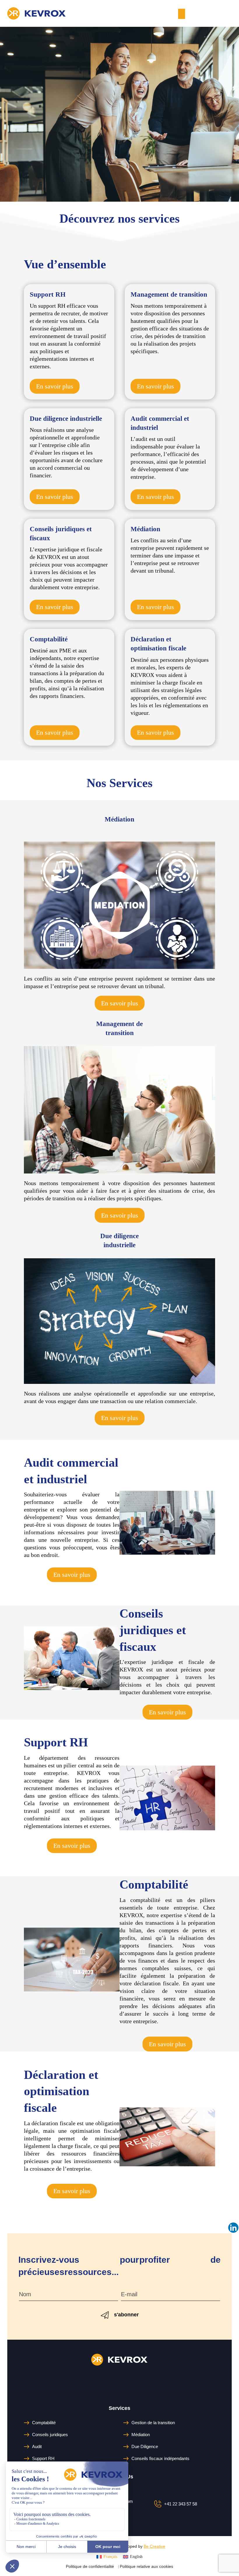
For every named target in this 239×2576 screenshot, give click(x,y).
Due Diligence (145, 2446)
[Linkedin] (233, 2228)
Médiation (141, 2435)
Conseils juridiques (50, 2435)
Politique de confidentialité (90, 2566)
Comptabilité (44, 2423)
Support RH (43, 2458)
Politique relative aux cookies (146, 2566)
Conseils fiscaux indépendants (160, 2458)
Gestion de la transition (153, 2423)
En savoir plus (55, 386)
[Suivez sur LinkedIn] (119, 2381)
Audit (37, 2446)
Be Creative (154, 2546)
